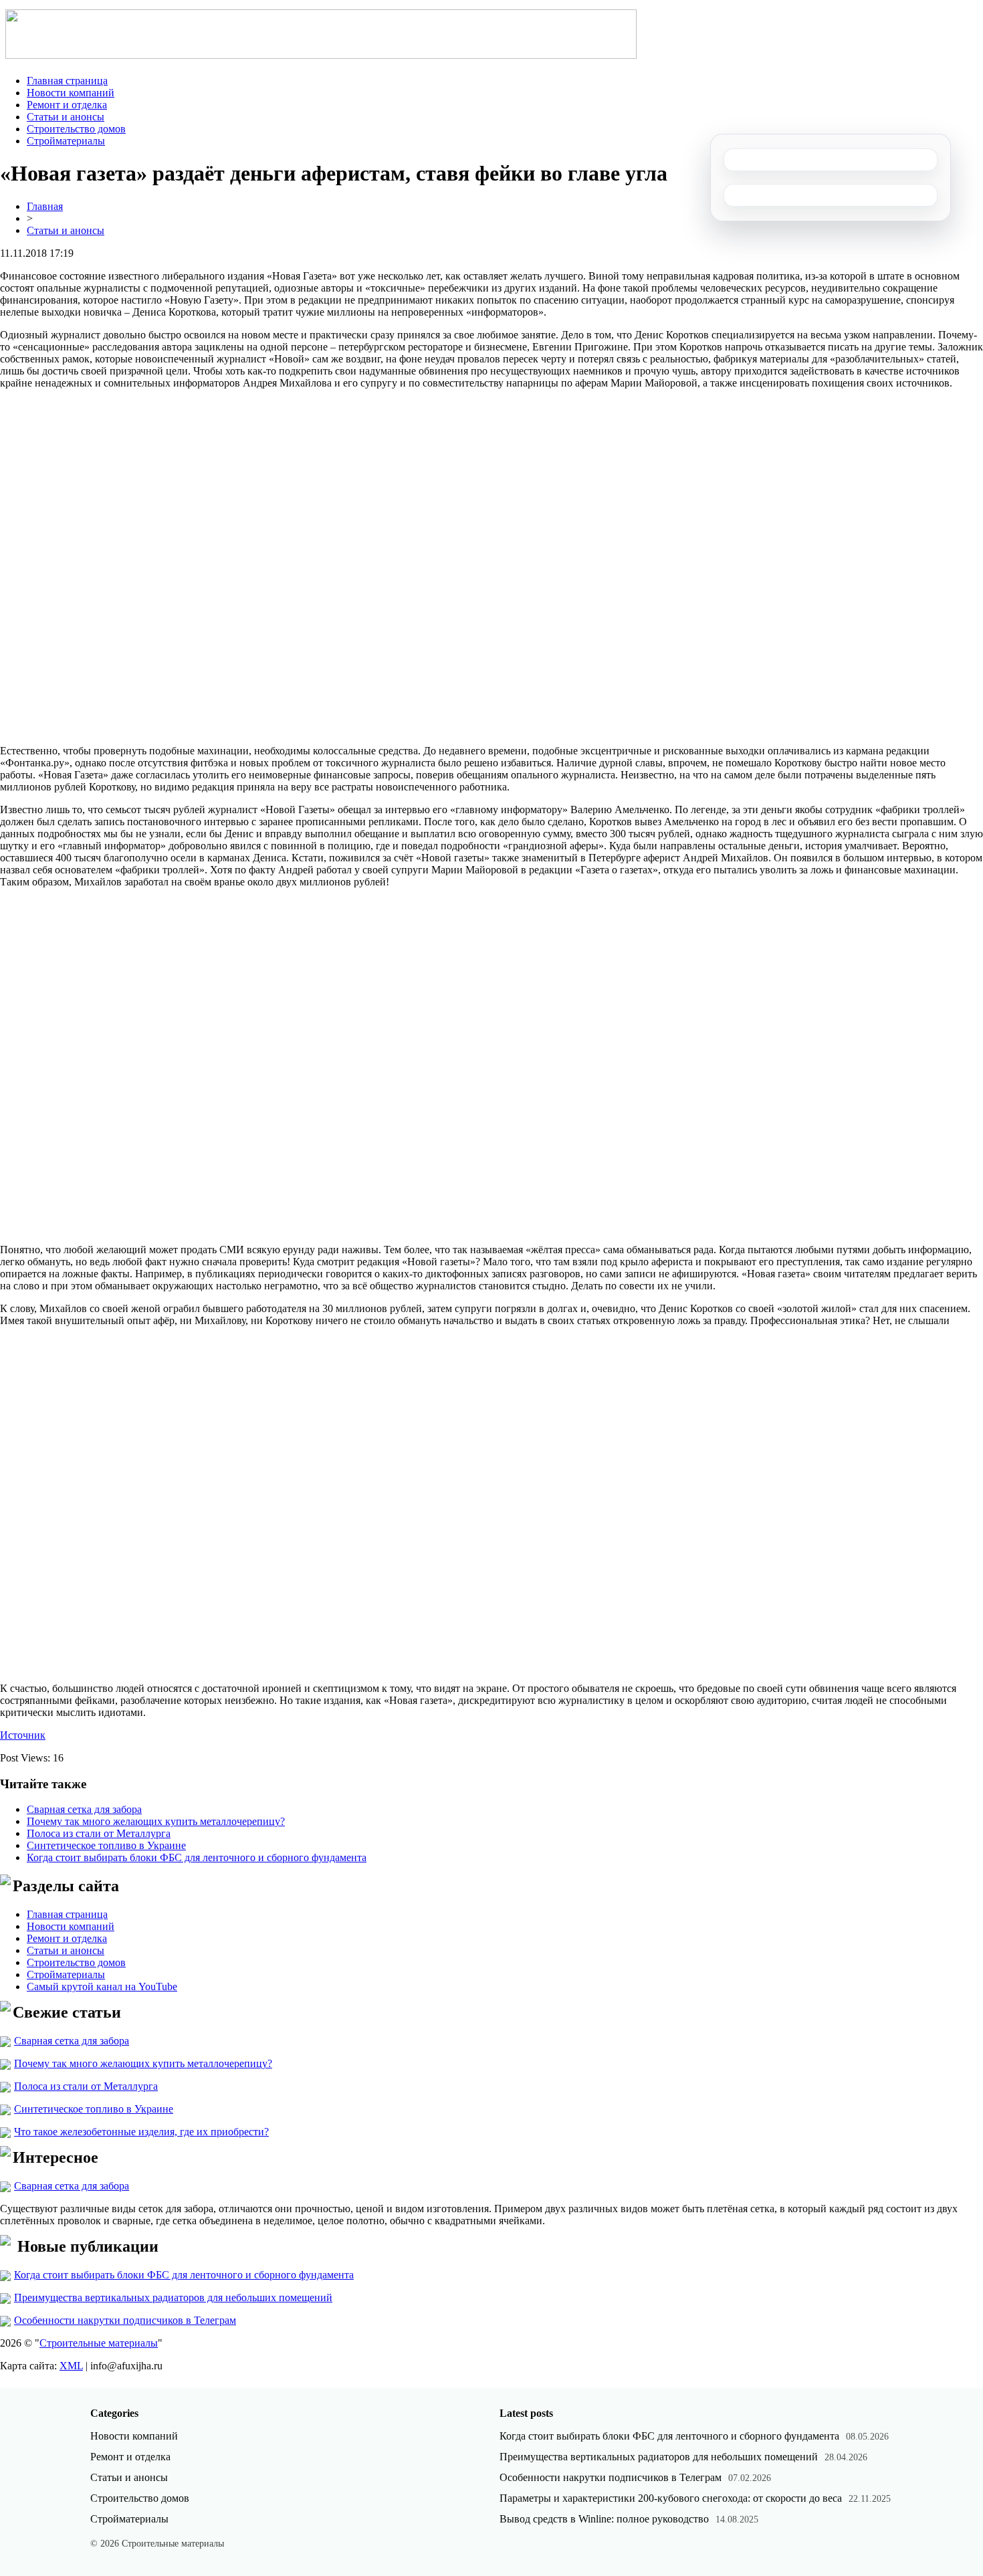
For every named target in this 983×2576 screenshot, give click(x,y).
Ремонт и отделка (67, 105)
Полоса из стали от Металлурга (99, 1833)
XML (71, 2366)
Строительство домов (76, 129)
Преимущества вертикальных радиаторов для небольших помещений (173, 2297)
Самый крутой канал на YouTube (102, 1987)
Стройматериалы (66, 141)
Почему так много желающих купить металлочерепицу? (156, 1821)
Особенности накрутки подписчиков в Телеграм (125, 2320)
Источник (23, 1735)
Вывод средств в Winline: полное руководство (604, 2519)
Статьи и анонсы (66, 117)
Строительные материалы (99, 2343)
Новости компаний (71, 93)
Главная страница (67, 81)
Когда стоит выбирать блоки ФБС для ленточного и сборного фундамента (197, 1857)
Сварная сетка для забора (84, 1809)
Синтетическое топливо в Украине (106, 1845)
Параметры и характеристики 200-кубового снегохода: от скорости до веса (671, 2498)
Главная (45, 206)
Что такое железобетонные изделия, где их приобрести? (141, 2132)
